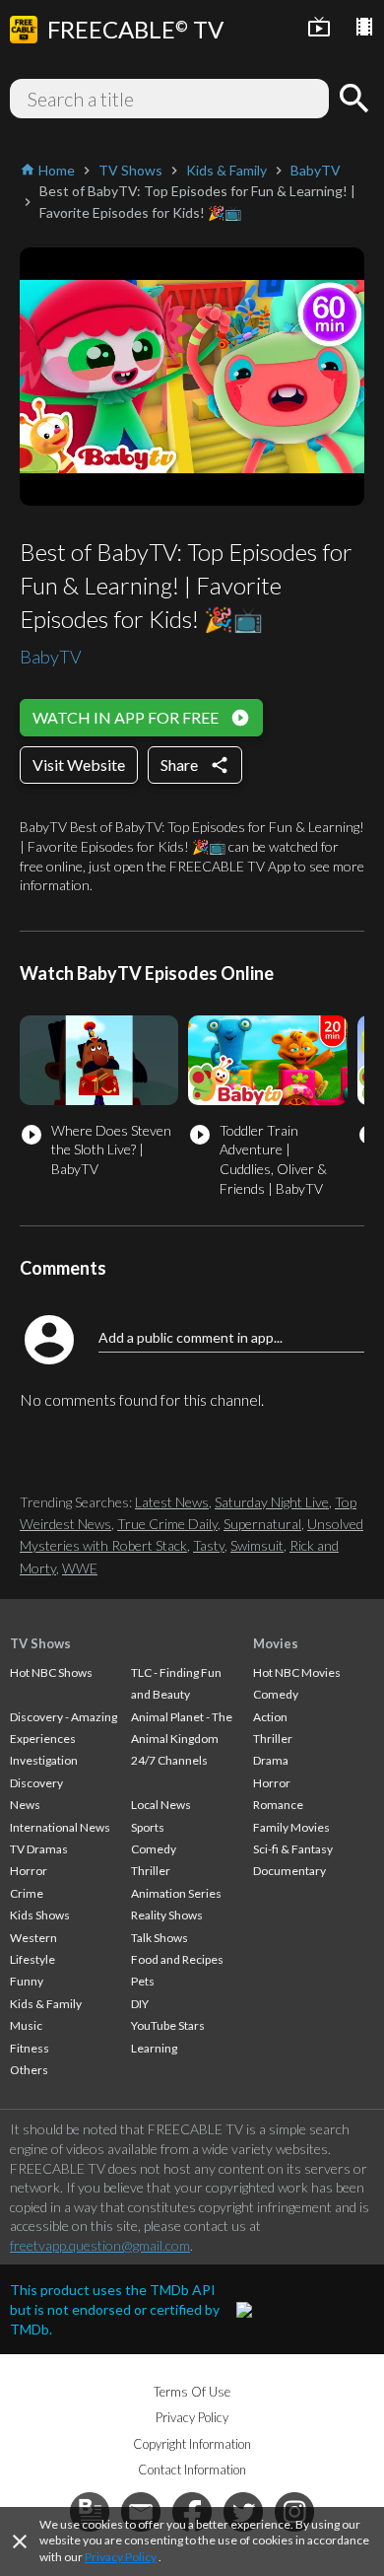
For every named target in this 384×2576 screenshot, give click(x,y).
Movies (276, 1643)
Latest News (172, 1502)
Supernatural (262, 1524)
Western (33, 1938)
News (25, 1805)
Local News (161, 1805)
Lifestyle (32, 1959)
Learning (154, 2048)
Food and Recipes (177, 1959)
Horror (29, 1871)
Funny (27, 1981)
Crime (27, 1893)
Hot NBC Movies (297, 1672)
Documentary (289, 1871)
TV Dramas (39, 1849)
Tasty (209, 1545)
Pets (143, 1981)
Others (29, 2070)
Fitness (30, 2048)
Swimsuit (257, 1545)
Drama (271, 1760)
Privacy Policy (121, 2557)
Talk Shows (160, 1938)
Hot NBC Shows (51, 1672)
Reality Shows (167, 1915)
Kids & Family (46, 2004)
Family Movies (291, 1827)
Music (26, 2025)
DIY (140, 2004)
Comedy (154, 1849)
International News (60, 1827)
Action (270, 1717)
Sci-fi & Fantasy (293, 1849)
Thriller (151, 1871)
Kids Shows (40, 1915)
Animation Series (176, 1893)
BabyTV (51, 657)
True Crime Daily (167, 1524)
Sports (148, 1827)
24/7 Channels (169, 1760)
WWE (80, 1568)
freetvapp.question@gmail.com (100, 2245)
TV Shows (40, 1643)
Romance (278, 1805)
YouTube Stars (168, 2025)
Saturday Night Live (272, 1502)
